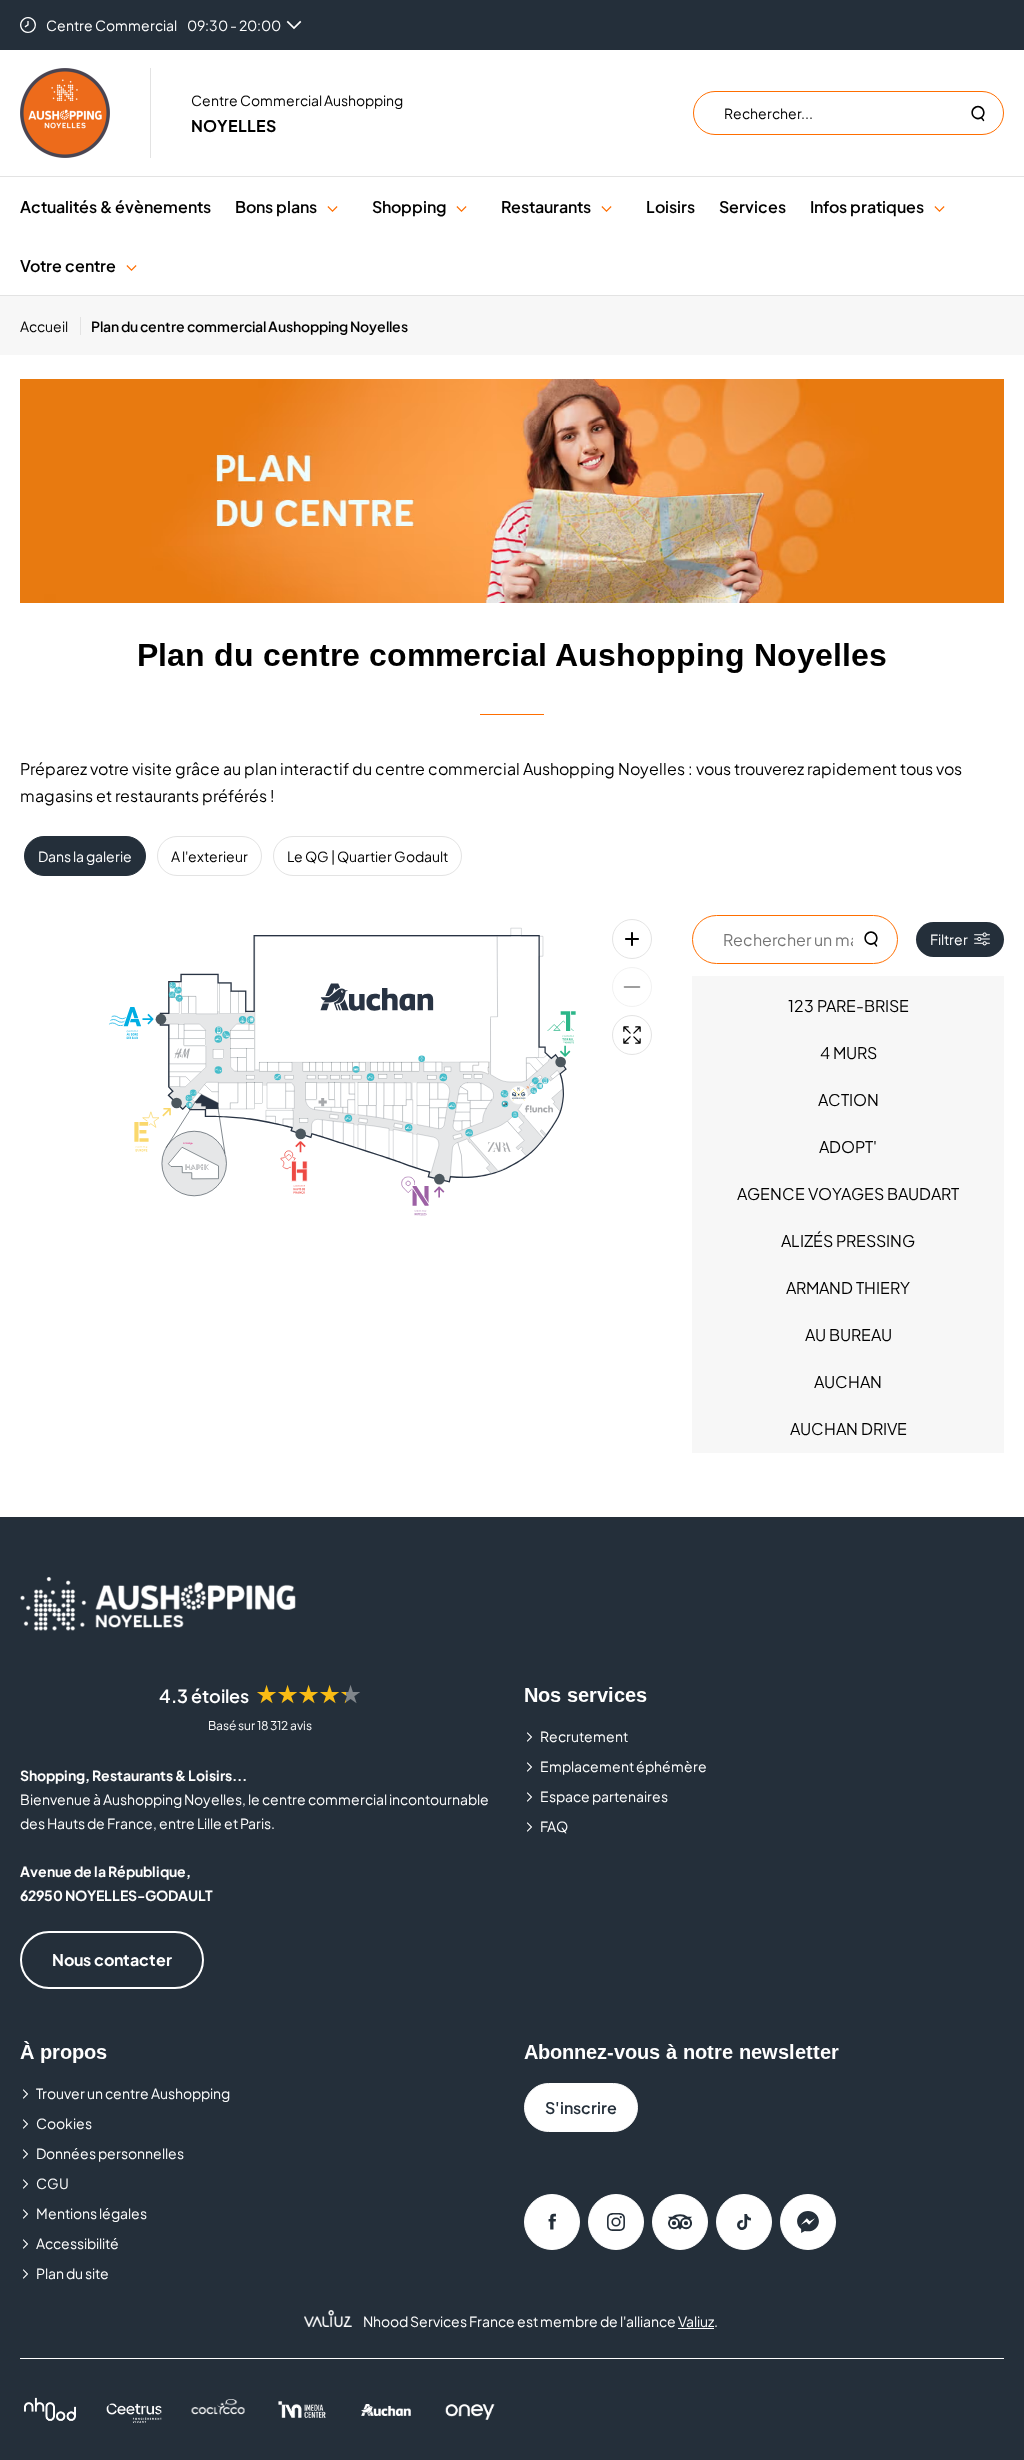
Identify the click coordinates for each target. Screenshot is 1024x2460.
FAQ (554, 1826)
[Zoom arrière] (632, 987)
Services (752, 206)
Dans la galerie (85, 856)
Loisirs (670, 206)
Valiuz (696, 2321)
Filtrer (949, 939)
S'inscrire (581, 2107)
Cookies (64, 2123)
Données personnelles (110, 2153)
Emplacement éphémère (623, 1766)
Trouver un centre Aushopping (133, 2093)
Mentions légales (91, 2213)
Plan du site (72, 2273)
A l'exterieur (209, 856)
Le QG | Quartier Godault (367, 856)
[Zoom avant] (632, 939)
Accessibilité (77, 2243)
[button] (332, 206)
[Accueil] (65, 113)
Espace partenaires (604, 1796)
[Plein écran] (632, 1035)
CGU (52, 2183)
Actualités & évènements (115, 206)
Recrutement (584, 1736)
